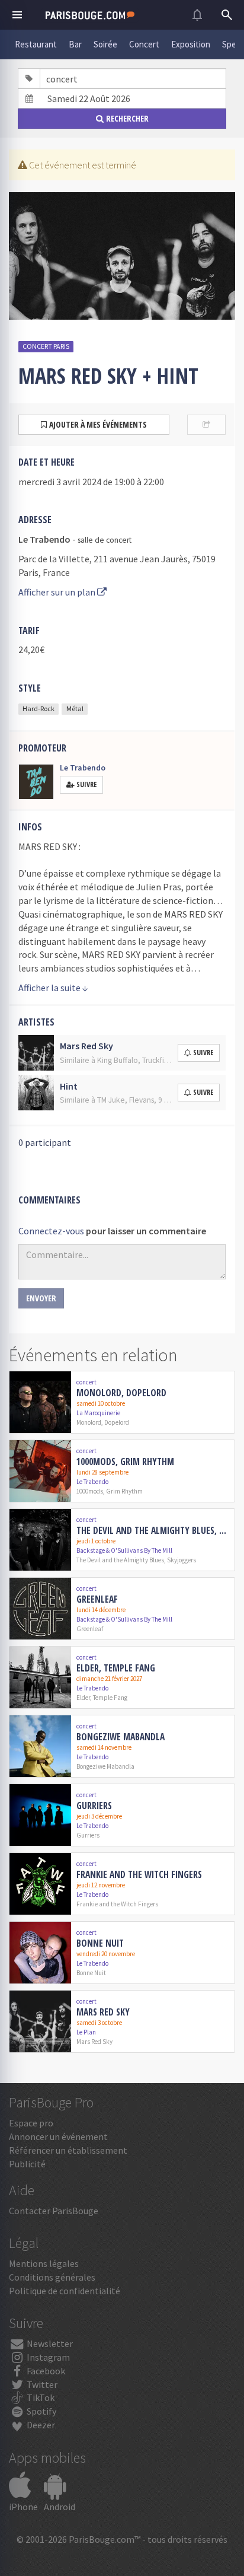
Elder (83, 1698)
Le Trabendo (83, 768)
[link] (122, 1402)
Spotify (41, 2411)
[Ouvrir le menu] (17, 15)
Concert (144, 44)
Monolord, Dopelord (121, 1393)
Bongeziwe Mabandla (121, 1737)
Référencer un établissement (68, 2150)
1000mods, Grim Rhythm (125, 1461)
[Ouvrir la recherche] (227, 15)
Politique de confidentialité (65, 2291)
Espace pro (31, 2123)
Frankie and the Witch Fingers (139, 1874)
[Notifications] (197, 15)
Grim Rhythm (124, 1491)
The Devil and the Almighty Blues (120, 1560)
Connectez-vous (51, 1231)
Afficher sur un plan (58, 592)
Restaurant (36, 44)
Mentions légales (44, 2263)
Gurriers (94, 1806)
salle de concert (105, 540)
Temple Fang (110, 1698)
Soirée (105, 44)
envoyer (41, 1298)
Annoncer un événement (58, 2136)
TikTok (40, 2397)
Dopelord (117, 1422)
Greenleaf (97, 1599)
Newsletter (49, 2343)
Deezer (40, 2425)
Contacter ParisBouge (54, 2211)
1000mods (90, 1491)
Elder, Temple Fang (116, 1668)
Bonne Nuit (100, 1943)
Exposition (191, 44)
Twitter (41, 2384)
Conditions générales (52, 2277)
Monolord (89, 1422)
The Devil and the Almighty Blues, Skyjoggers (153, 1530)
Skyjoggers (182, 1560)
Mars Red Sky (103, 2012)
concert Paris (46, 346)
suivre (203, 1053)
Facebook (45, 2371)
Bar (75, 44)
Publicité (27, 2164)
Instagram (47, 2357)
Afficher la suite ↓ (53, 988)
